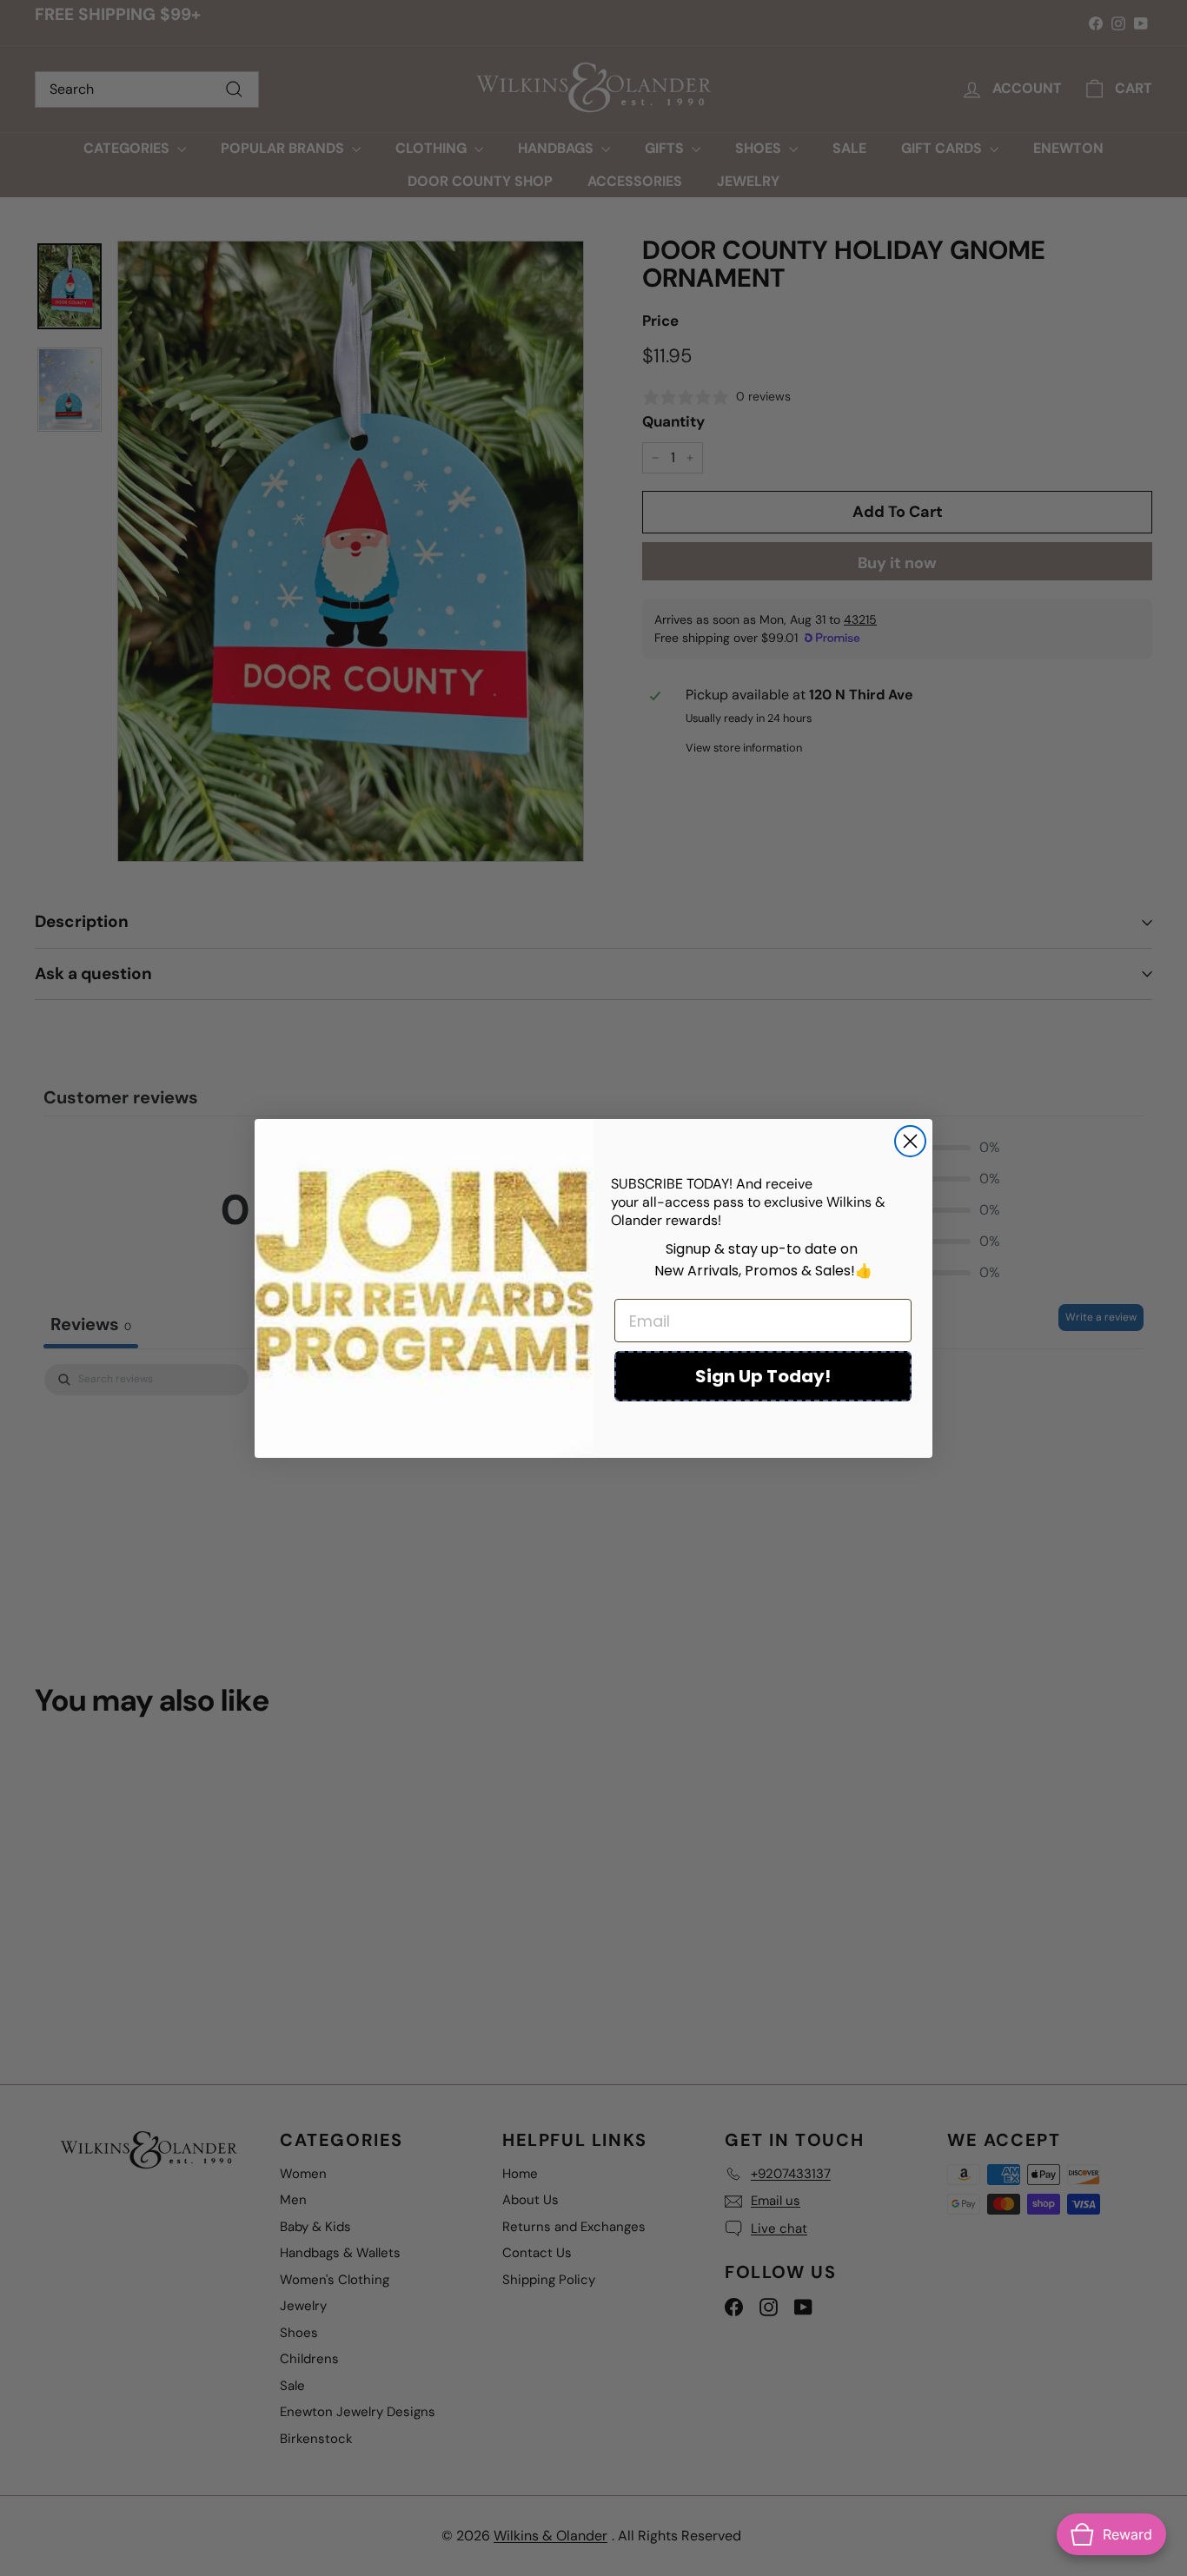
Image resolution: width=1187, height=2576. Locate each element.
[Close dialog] (910, 1141)
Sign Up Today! (763, 1376)
